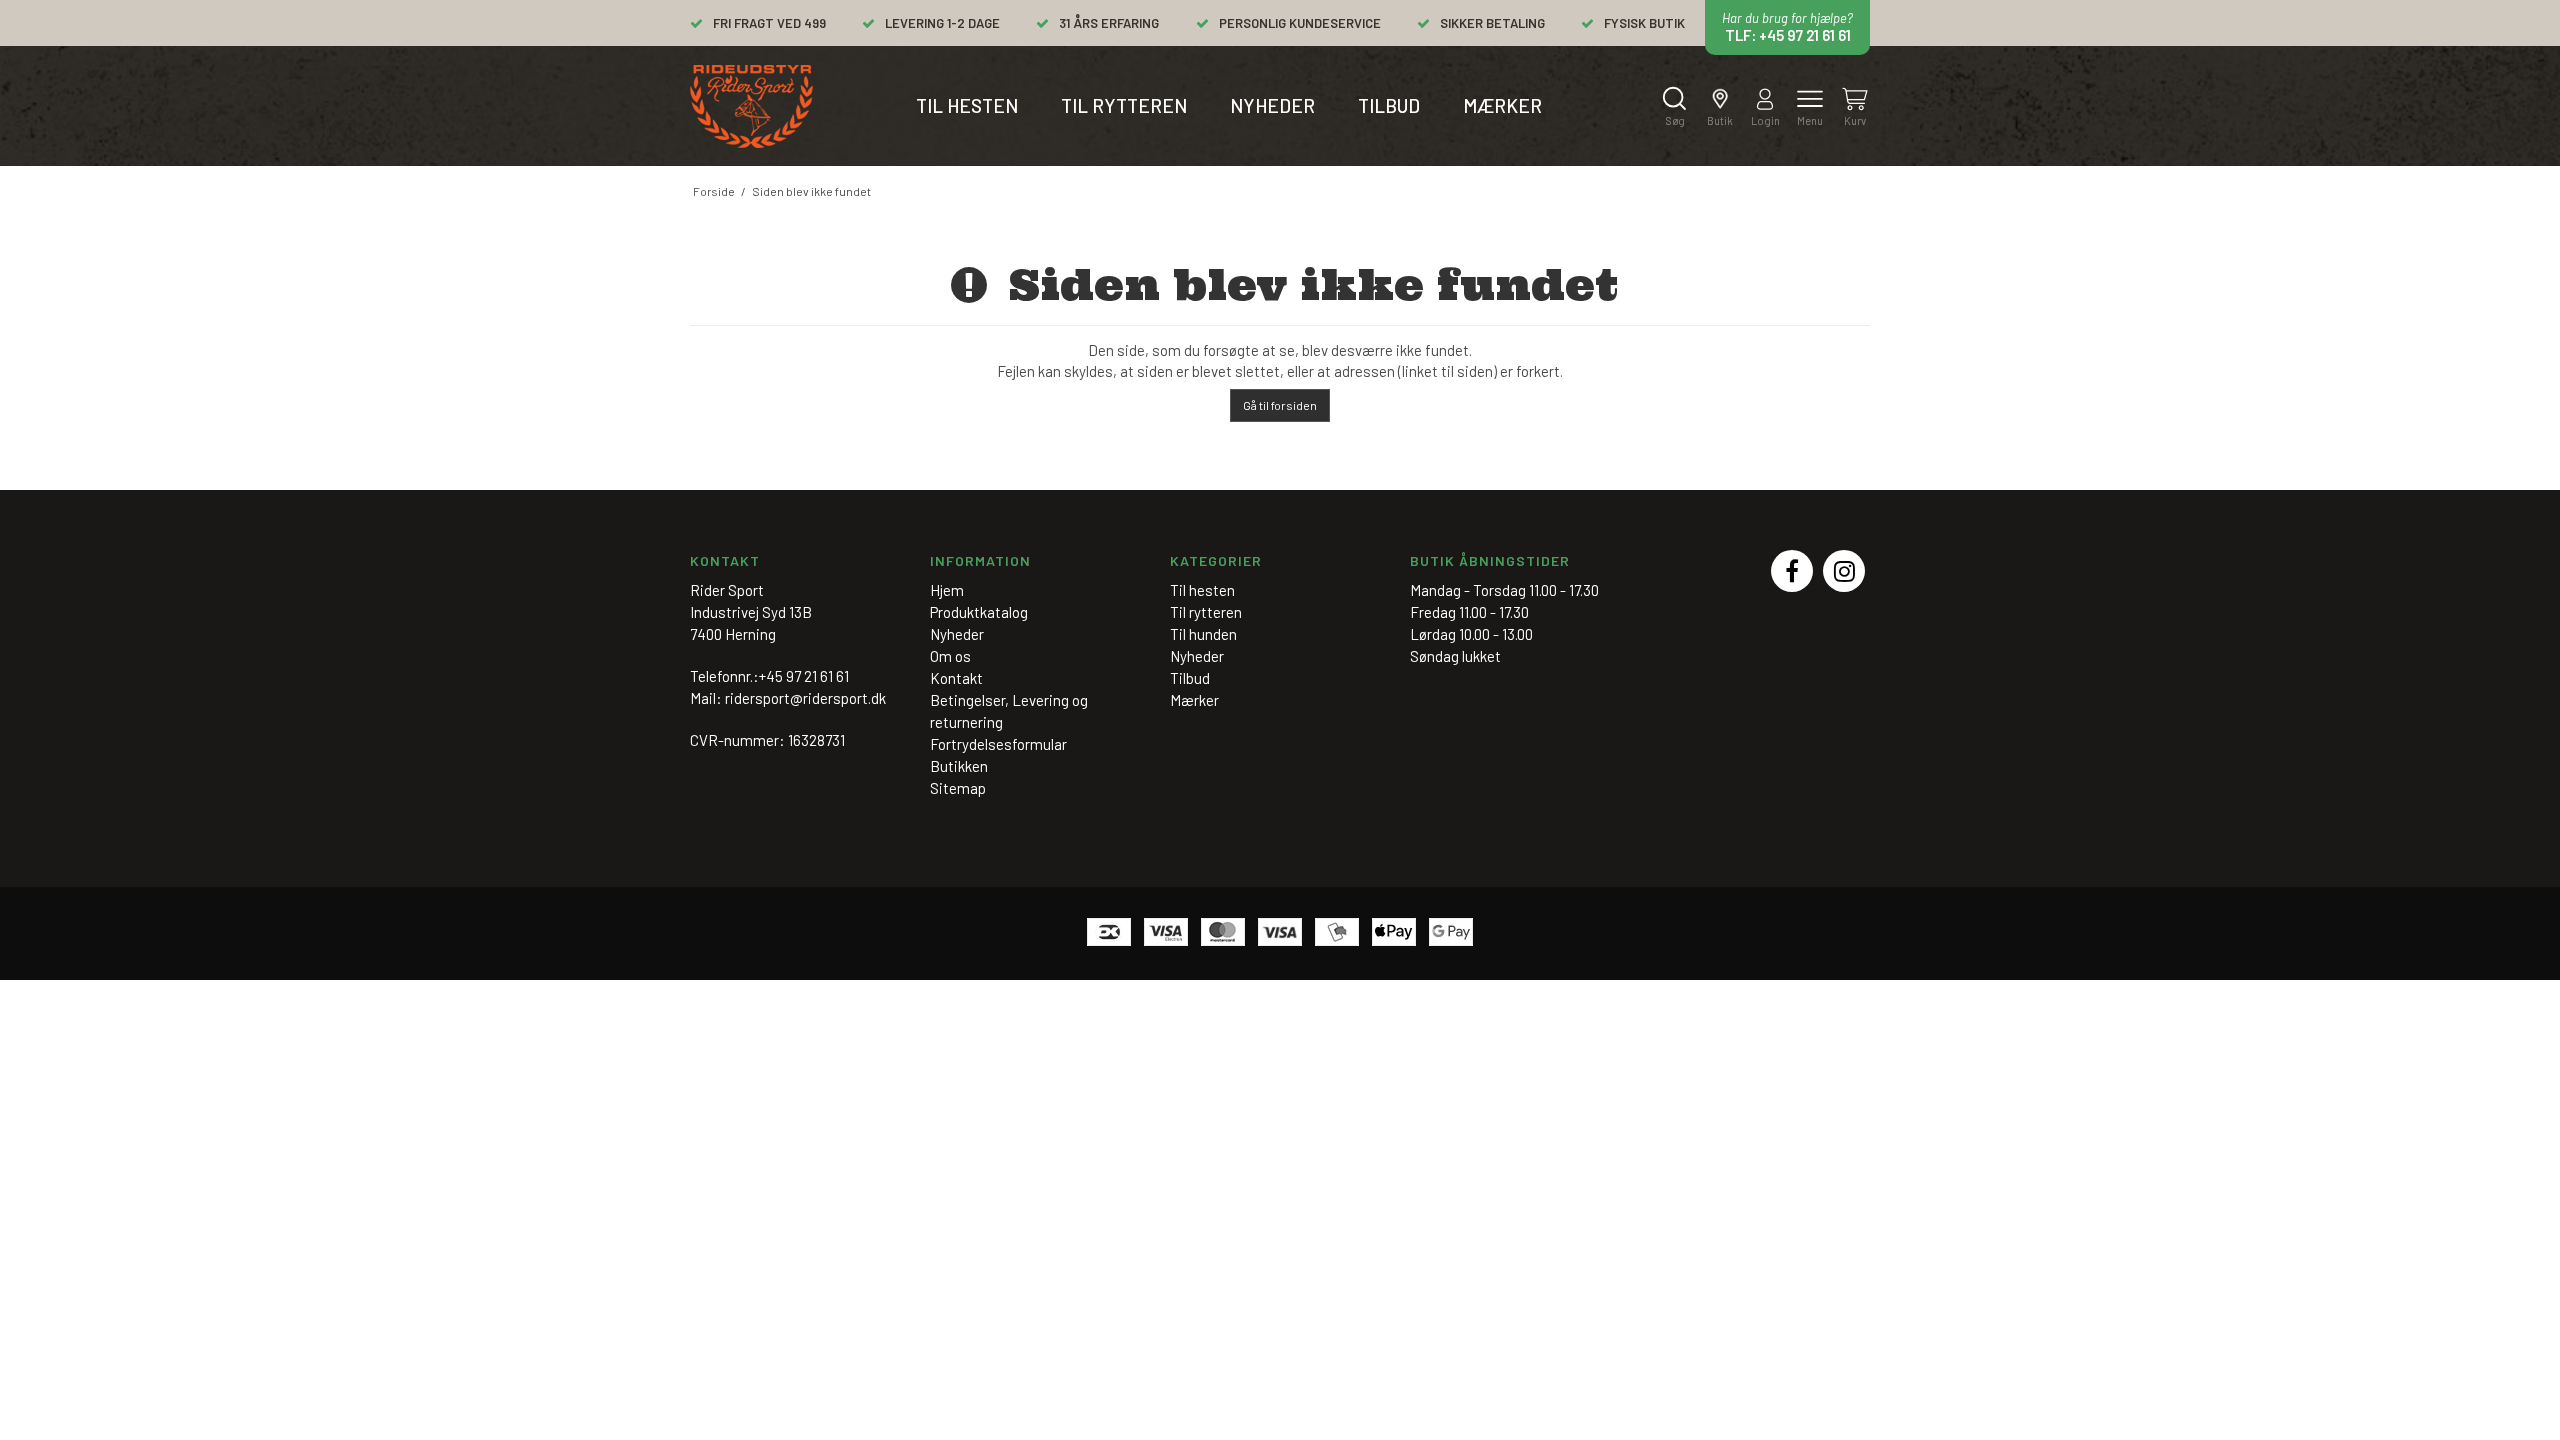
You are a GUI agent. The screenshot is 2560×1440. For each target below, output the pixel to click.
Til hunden (1203, 634)
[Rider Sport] (751, 106)
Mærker (1502, 105)
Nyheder (1272, 105)
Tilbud (1389, 105)
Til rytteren (1124, 105)
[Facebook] (1792, 571)
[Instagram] (1844, 571)
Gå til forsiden (1280, 405)
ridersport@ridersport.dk (805, 698)
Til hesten (967, 105)
